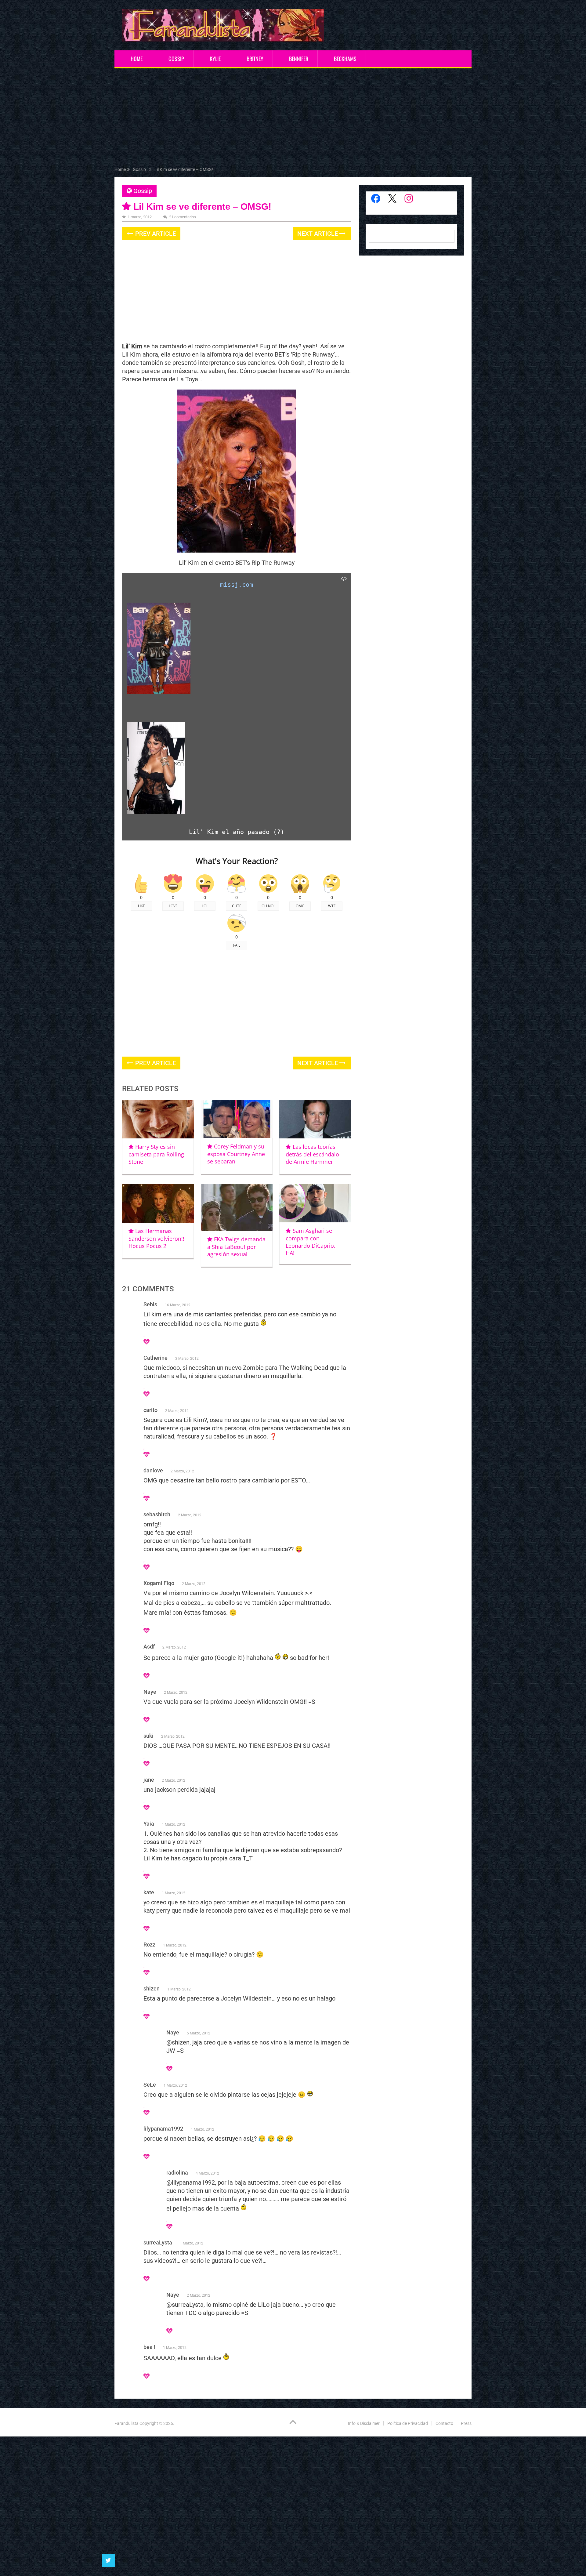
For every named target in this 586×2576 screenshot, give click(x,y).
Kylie (215, 59)
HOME (137, 59)
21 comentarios (183, 217)
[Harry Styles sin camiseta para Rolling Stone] (158, 1119)
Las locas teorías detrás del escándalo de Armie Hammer (312, 1154)
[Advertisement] (293, 119)
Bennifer (299, 59)
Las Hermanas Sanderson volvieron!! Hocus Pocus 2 (156, 1238)
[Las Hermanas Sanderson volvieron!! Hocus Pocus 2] (158, 1203)
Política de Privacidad (408, 2423)
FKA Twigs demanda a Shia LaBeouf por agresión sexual (236, 1247)
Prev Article (155, 234)
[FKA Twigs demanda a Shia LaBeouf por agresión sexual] (237, 1208)
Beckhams (345, 59)
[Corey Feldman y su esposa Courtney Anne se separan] (237, 1119)
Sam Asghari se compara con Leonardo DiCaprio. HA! (311, 1242)
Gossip (176, 59)
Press (466, 2423)
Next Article (318, 234)
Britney (255, 59)
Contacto (444, 2423)
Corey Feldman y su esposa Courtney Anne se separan (236, 1154)
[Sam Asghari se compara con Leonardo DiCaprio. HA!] (315, 1203)
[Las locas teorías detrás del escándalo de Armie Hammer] (315, 1119)
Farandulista (127, 2423)
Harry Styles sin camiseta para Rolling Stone (156, 1154)
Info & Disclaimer (364, 2423)
